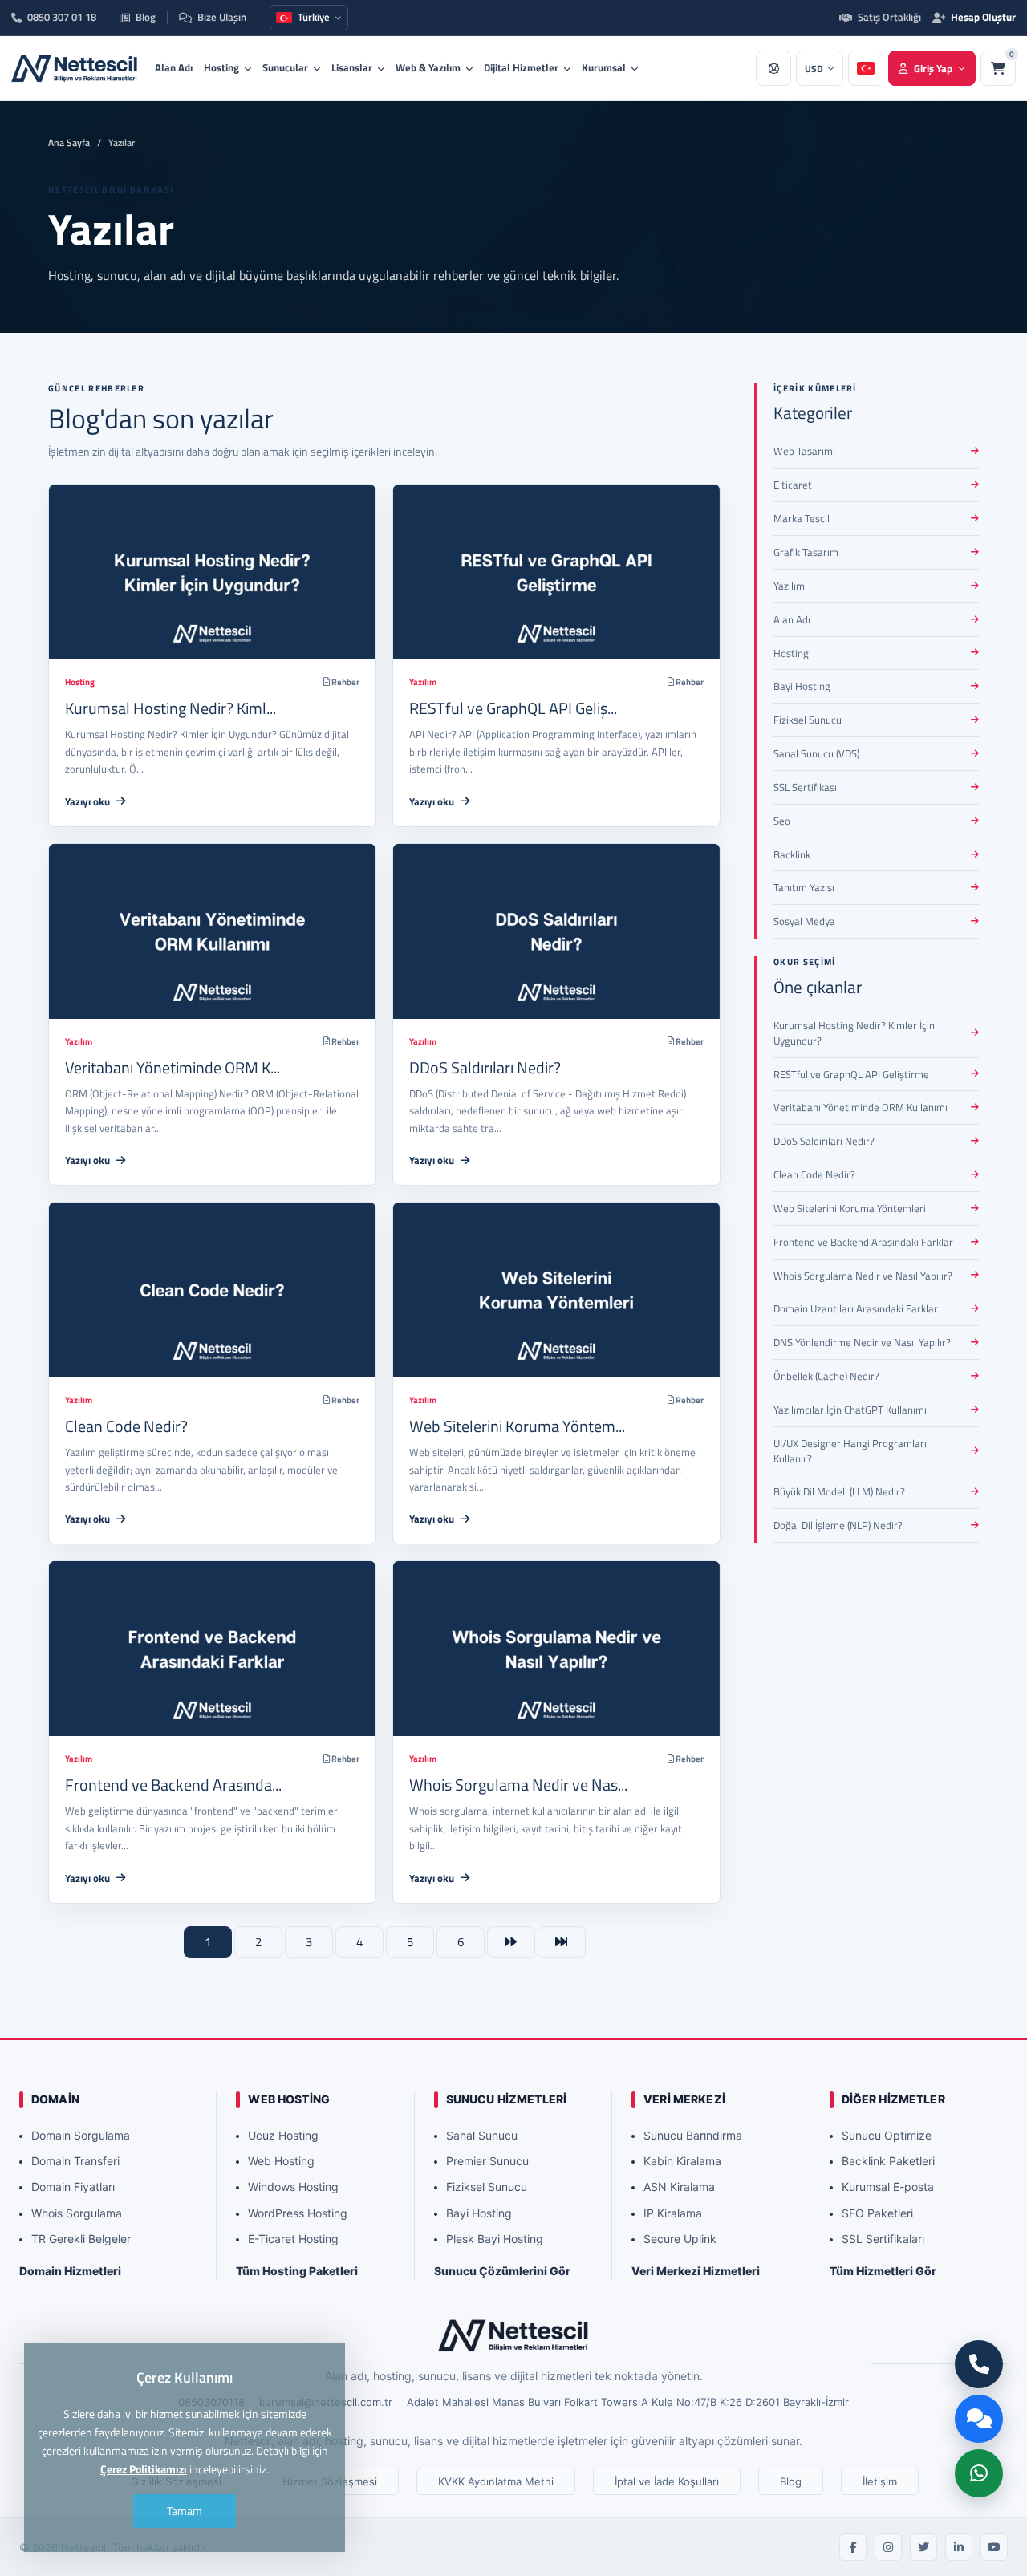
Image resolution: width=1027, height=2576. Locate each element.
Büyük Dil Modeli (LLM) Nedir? (839, 1491)
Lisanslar (352, 67)
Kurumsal (604, 67)
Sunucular (285, 67)
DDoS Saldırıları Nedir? (485, 1067)
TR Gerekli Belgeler (81, 2239)
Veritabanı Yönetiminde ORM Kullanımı (861, 1107)
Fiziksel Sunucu (808, 720)
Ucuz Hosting (283, 2135)
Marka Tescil (802, 518)
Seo (782, 821)
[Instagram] (888, 2547)
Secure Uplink (680, 2239)
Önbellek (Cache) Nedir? (826, 1376)
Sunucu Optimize (887, 2135)
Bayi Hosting (802, 686)
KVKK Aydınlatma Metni (496, 2481)
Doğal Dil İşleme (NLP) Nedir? (838, 1525)
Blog (791, 2481)
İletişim (880, 2481)
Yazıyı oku (87, 801)
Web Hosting (281, 2161)
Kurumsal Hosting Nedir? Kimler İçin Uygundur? (854, 1033)
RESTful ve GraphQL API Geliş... (513, 708)
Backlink (792, 854)
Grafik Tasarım (806, 552)
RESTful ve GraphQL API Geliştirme (851, 1074)
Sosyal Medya (804, 921)
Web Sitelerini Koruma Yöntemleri (850, 1208)
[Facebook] (853, 2547)
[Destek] (773, 68)
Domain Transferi (75, 2161)
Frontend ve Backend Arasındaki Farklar (863, 1242)
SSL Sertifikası (805, 787)
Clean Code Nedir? (126, 1426)
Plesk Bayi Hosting (495, 2239)
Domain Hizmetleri (70, 2271)
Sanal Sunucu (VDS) (816, 753)
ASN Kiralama (679, 2187)
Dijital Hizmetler (521, 67)
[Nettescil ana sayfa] (75, 68)
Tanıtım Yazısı (804, 887)
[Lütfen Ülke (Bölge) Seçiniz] (866, 68)
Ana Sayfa (69, 142)
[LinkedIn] (959, 2547)
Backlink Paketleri (888, 2161)
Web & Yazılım (428, 67)
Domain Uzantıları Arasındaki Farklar (856, 1308)
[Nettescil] (513, 2335)
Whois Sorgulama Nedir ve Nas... (518, 1785)
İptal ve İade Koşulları (667, 2481)
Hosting (221, 67)
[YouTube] (994, 2547)
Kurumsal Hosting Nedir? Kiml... (170, 708)
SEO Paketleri (877, 2213)
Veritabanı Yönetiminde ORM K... (173, 1067)
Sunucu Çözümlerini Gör (502, 2271)
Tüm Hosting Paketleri (297, 2271)
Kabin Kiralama (682, 2161)
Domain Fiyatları (73, 2187)
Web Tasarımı (804, 451)
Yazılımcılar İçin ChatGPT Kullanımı (850, 1410)
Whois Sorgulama (77, 2213)
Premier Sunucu (487, 2161)
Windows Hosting (293, 2187)
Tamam (185, 2511)
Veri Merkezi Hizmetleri (696, 2271)
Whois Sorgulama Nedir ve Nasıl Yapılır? (863, 1276)
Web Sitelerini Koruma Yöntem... (517, 1426)
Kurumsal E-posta (888, 2187)
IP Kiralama (673, 2213)
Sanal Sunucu (482, 2135)
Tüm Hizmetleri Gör (883, 2271)
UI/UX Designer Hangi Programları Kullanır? (850, 1451)
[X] (923, 2547)
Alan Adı (174, 67)
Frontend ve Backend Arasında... (173, 1785)
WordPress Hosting (298, 2213)
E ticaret (793, 485)
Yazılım (423, 682)
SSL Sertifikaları (883, 2239)
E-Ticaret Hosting (293, 2239)
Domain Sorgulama (81, 2135)
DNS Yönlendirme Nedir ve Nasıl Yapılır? (862, 1342)
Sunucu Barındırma (693, 2135)
